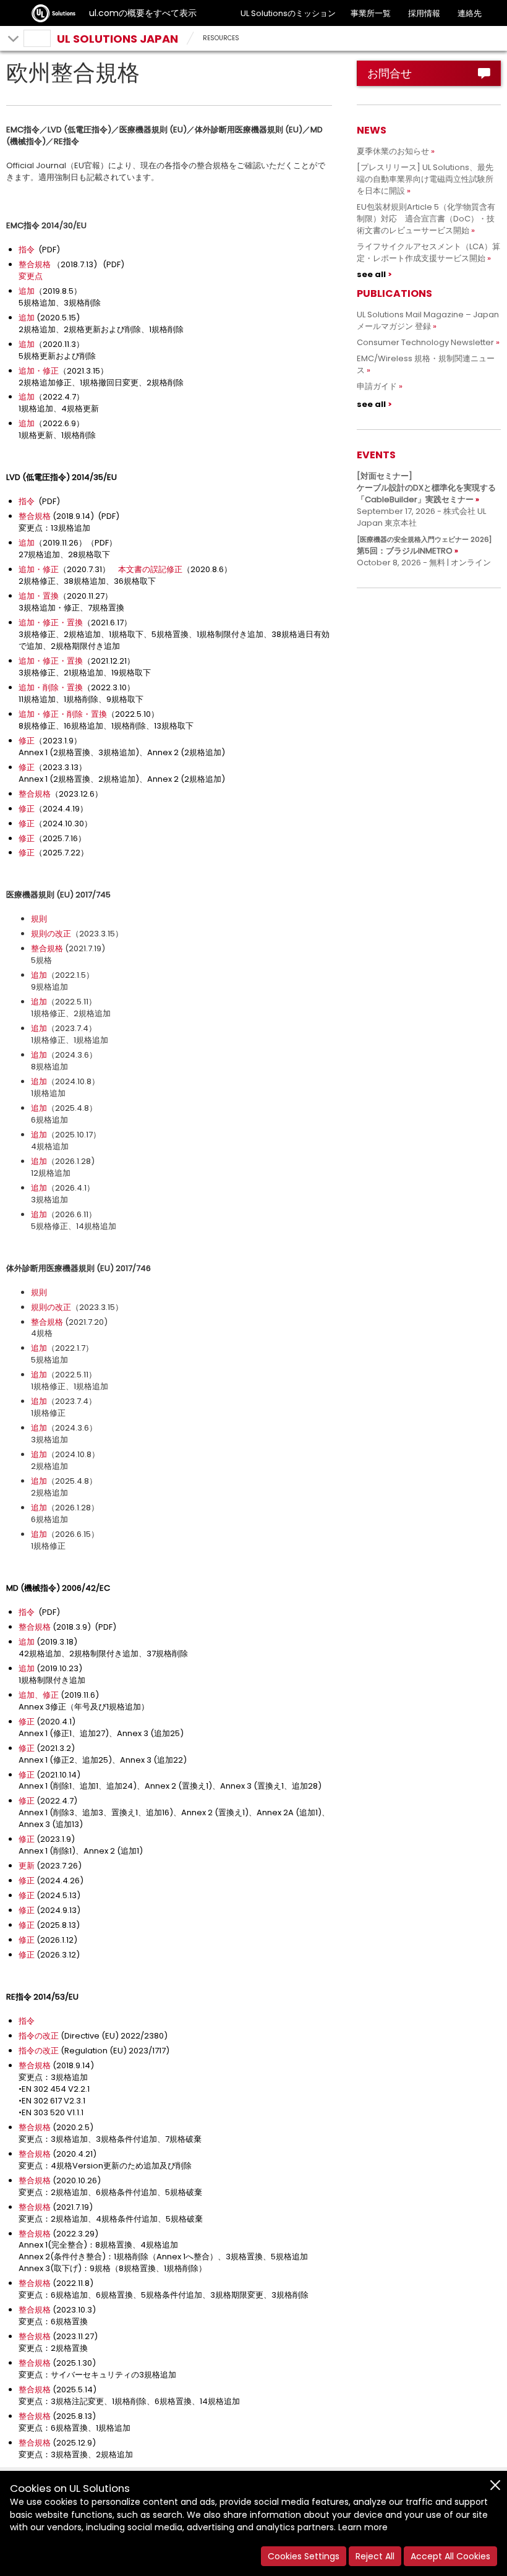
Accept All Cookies (450, 2556)
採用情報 (424, 13)
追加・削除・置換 (51, 687)
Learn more (363, 2527)
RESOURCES (221, 38)
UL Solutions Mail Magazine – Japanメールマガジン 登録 (428, 320)
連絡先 (470, 13)
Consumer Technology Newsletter (425, 342)
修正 (27, 741)
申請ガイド (377, 386)
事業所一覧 (371, 13)
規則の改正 (51, 934)
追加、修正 (39, 1695)
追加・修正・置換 (51, 623)
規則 (39, 919)
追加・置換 (39, 596)
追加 (27, 291)
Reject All (375, 2556)
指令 (27, 250)
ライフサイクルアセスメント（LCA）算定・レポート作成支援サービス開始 (428, 252)
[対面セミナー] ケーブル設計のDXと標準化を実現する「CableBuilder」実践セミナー (426, 488)
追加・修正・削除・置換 (63, 714)
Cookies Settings (304, 2556)
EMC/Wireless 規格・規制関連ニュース (426, 364)
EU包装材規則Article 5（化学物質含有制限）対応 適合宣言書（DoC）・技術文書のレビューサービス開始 (426, 219)
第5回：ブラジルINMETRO (424, 546)
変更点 (31, 276)
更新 (27, 1866)
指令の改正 (39, 2036)
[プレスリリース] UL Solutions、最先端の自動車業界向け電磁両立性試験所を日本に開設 (425, 179)
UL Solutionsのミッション (288, 13)
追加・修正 (39, 371)
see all (371, 274)
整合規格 (35, 264)
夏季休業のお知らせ (393, 151)
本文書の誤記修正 (150, 569)
